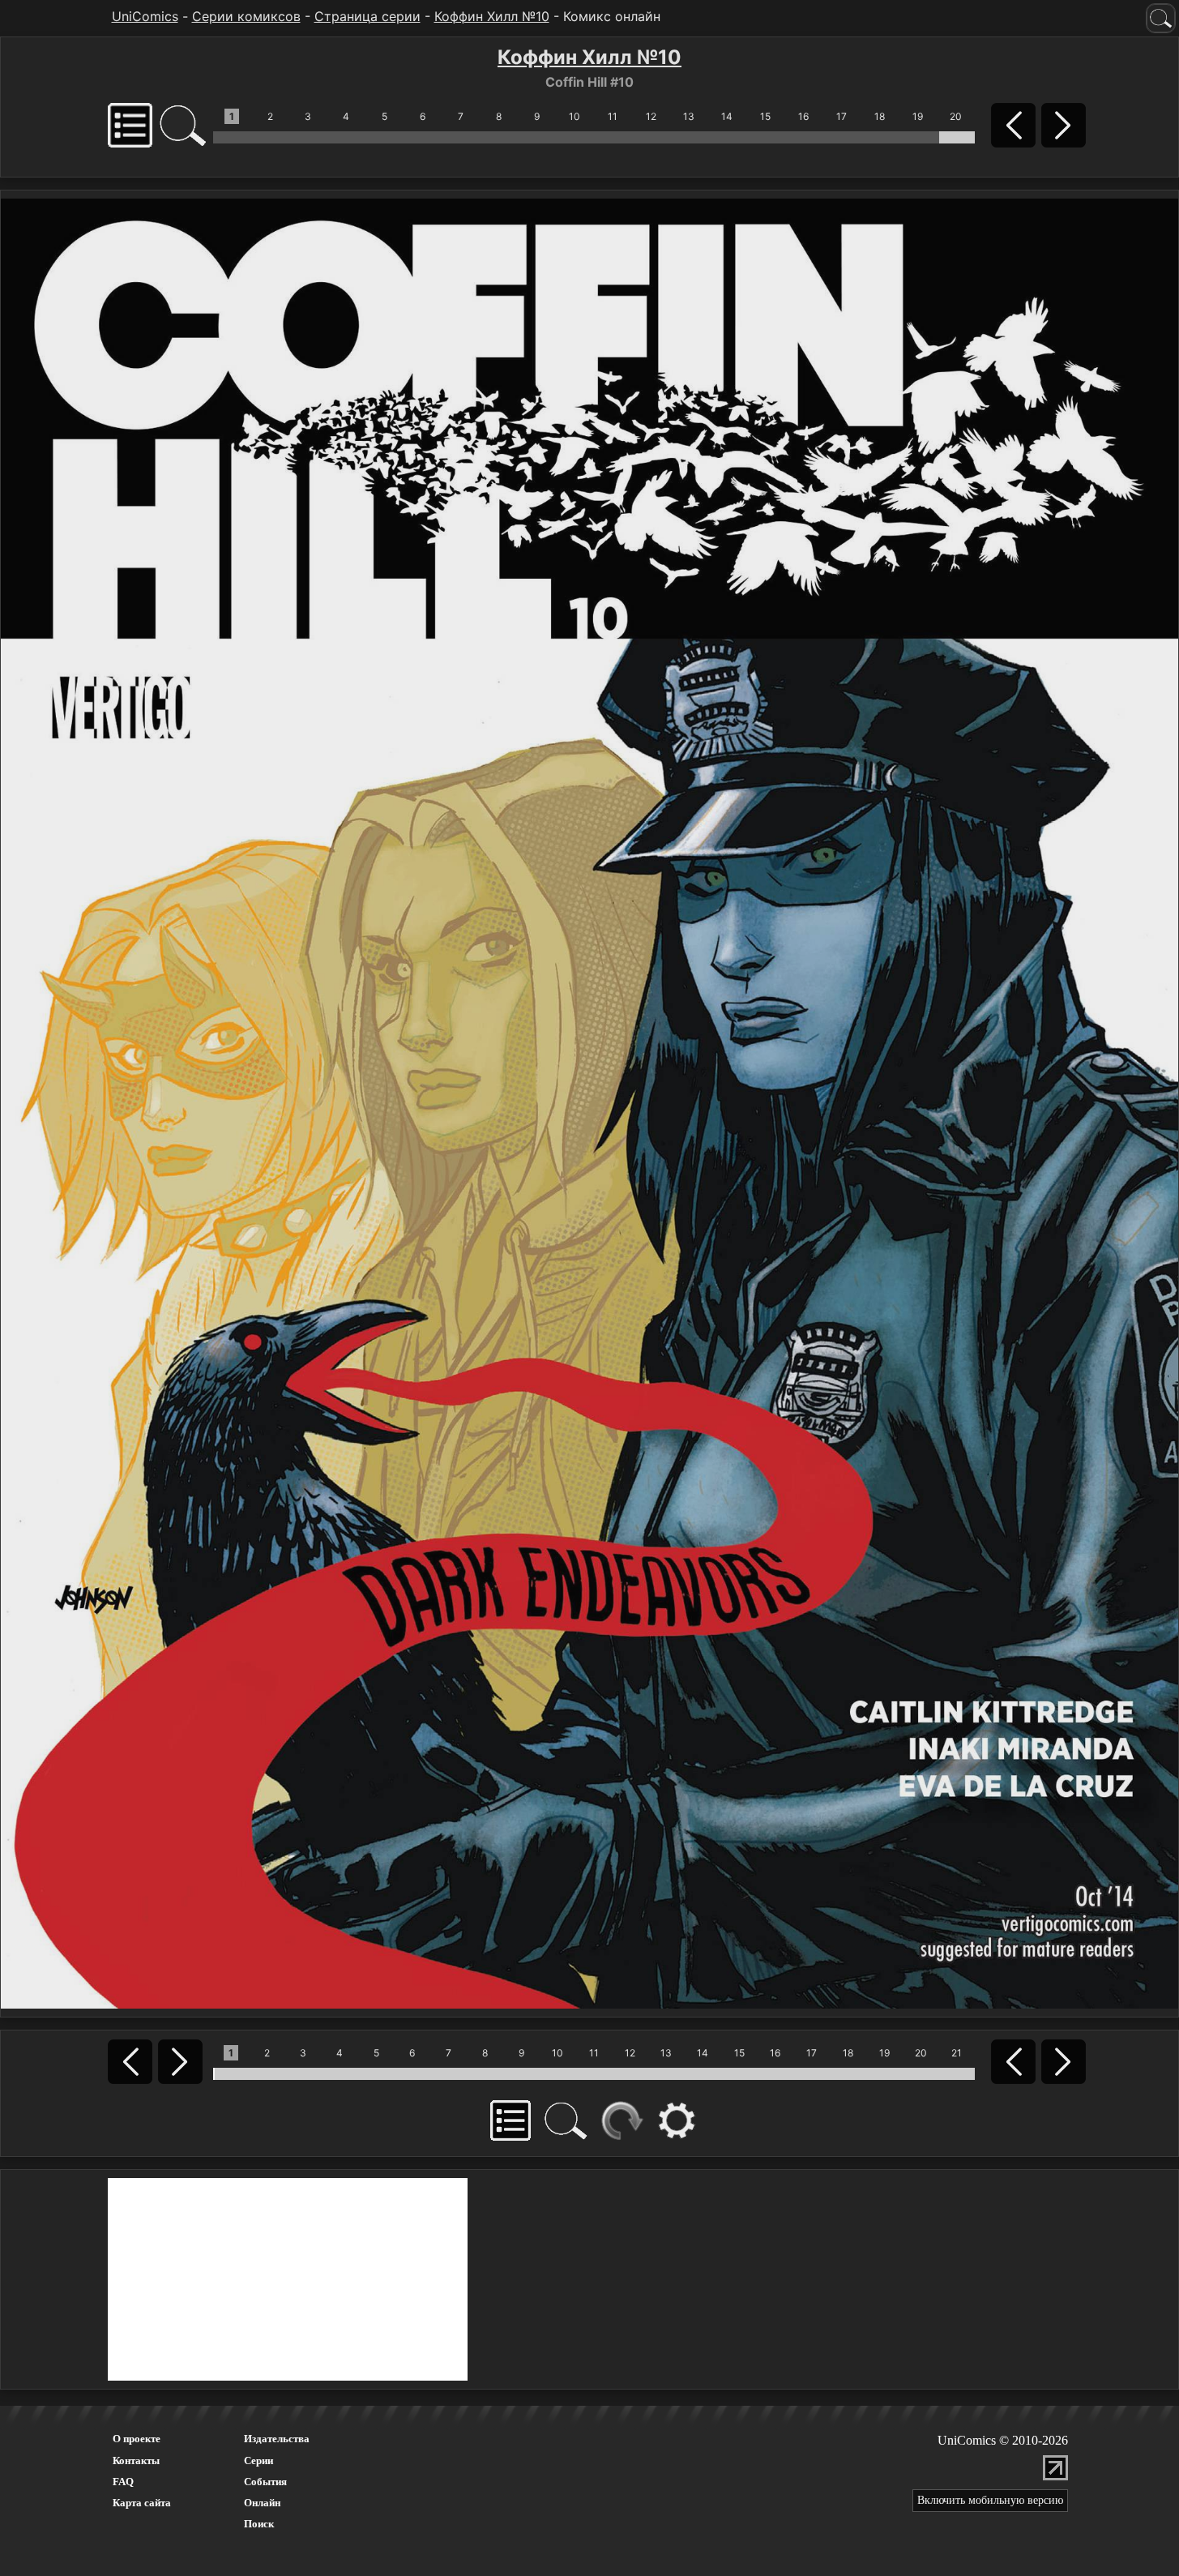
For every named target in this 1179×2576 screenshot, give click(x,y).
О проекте (137, 2439)
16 (803, 116)
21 (957, 2053)
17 (842, 116)
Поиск (259, 2524)
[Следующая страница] (589, 1102)
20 (956, 116)
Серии (258, 2460)
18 (880, 116)
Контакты (136, 2460)
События (265, 2482)
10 (575, 116)
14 (727, 116)
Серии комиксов (246, 16)
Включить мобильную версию (990, 2500)
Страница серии (367, 16)
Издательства (277, 2439)
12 (651, 116)
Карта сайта (142, 2503)
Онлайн (262, 2503)
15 (765, 116)
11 (613, 116)
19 (918, 116)
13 (689, 116)
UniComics (145, 16)
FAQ (123, 2482)
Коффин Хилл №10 (492, 16)
